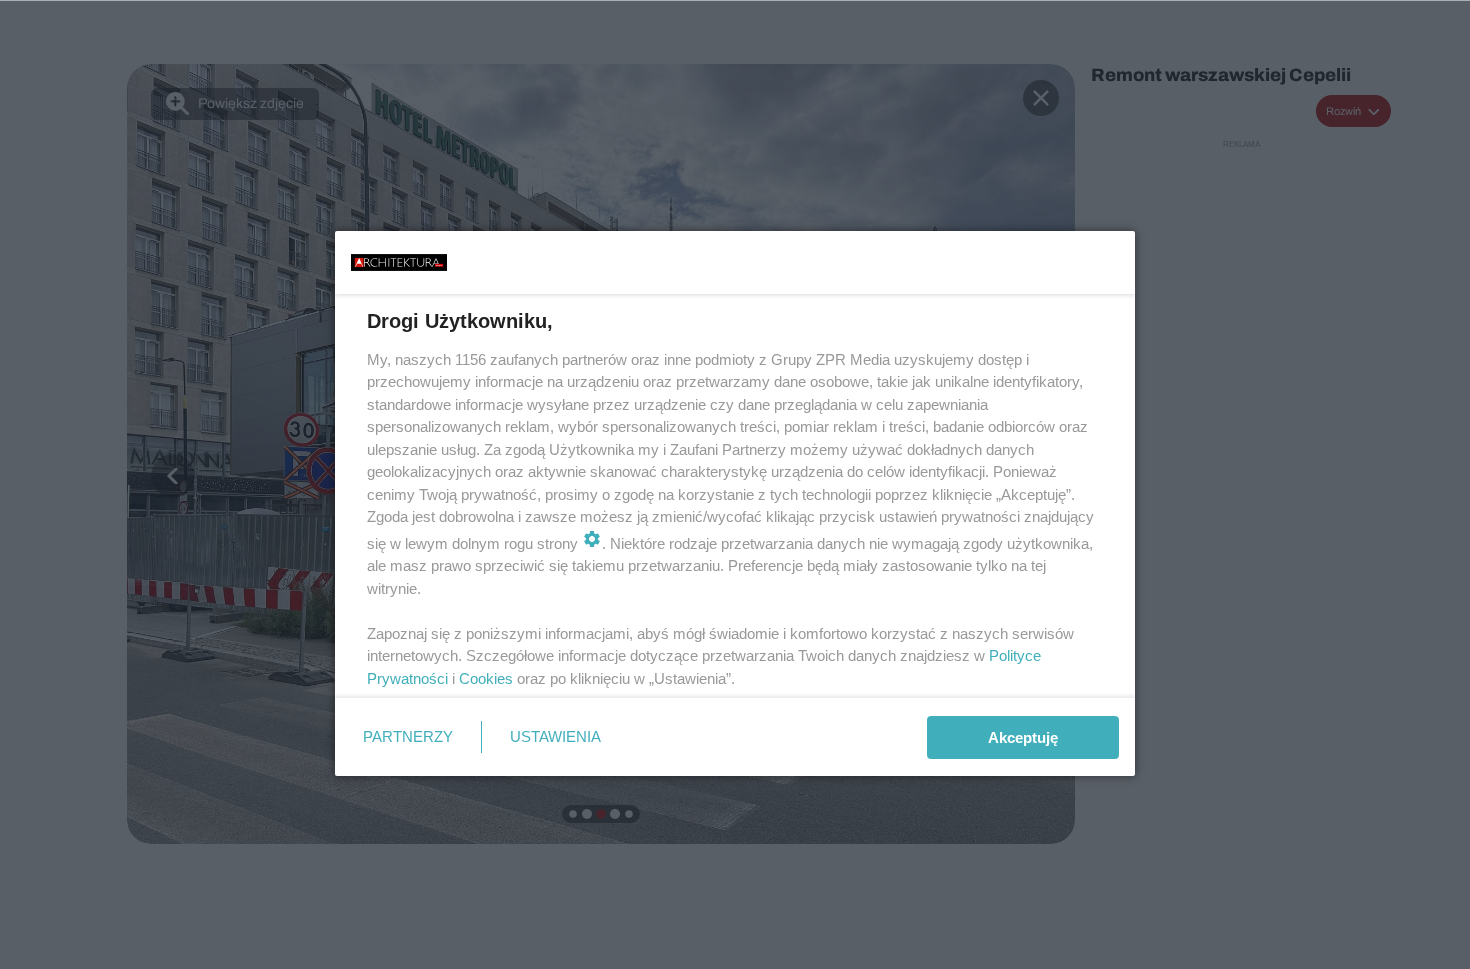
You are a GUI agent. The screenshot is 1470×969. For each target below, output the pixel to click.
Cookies (486, 678)
